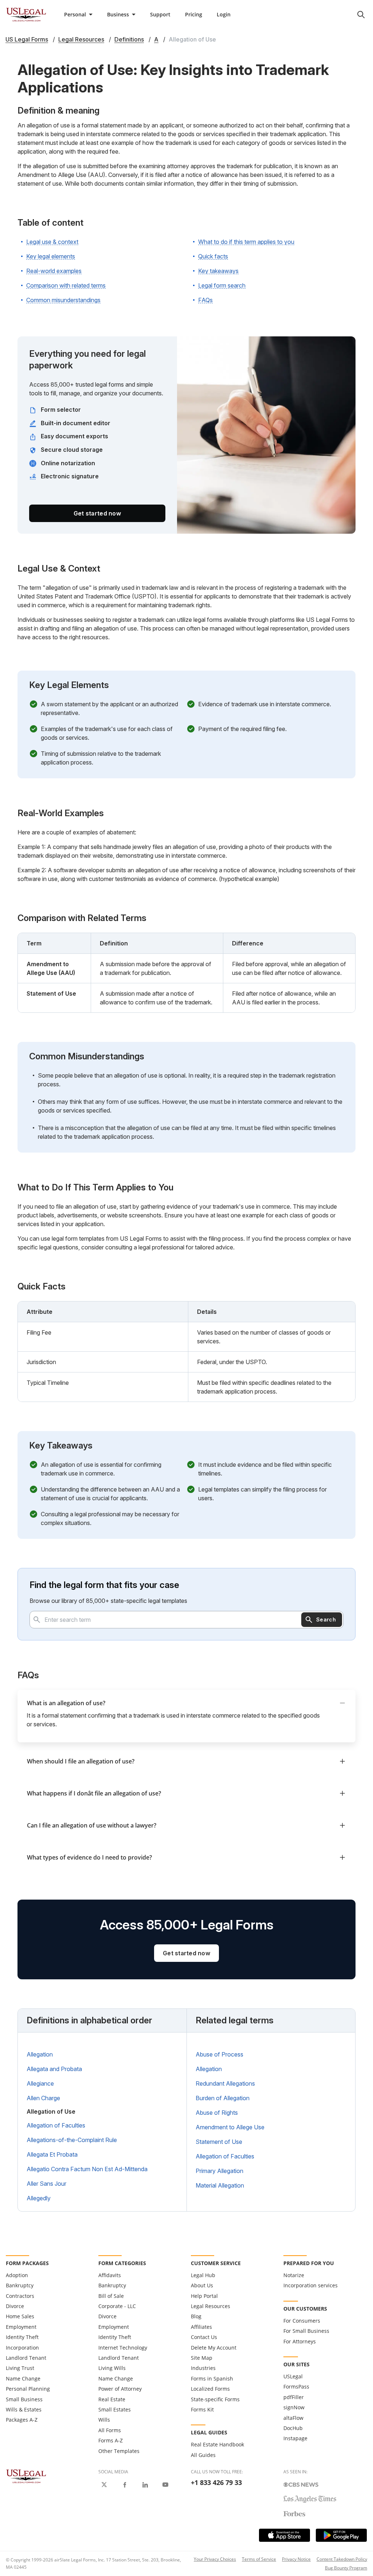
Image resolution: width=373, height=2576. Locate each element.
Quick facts (213, 256)
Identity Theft (22, 2337)
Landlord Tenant (26, 2358)
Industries (203, 2368)
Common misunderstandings (63, 300)
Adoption (17, 2275)
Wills (104, 2420)
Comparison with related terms (66, 285)
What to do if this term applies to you (246, 242)
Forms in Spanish (212, 2379)
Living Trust (20, 2368)
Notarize (294, 2275)
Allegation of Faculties (56, 2125)
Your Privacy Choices (215, 2559)
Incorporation (22, 2348)
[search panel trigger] (361, 15)
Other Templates (119, 2451)
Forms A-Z (111, 2440)
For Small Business (306, 2331)
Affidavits (110, 2275)
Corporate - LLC (117, 2306)
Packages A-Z (22, 2420)
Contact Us (204, 2337)
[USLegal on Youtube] (165, 2485)
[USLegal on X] (104, 2485)
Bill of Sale (111, 2296)
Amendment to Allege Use (230, 2127)
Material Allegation (220, 2185)
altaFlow (293, 2418)
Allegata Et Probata (52, 2154)
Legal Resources (211, 2306)
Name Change (23, 2379)
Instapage (295, 2438)
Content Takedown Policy (342, 2559)
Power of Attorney (120, 2389)
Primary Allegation (219, 2171)
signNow (294, 2407)
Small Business (24, 2399)
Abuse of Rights (217, 2113)
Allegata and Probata (54, 2069)
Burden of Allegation (223, 2098)
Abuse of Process (219, 2054)
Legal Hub (203, 2275)
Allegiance (40, 2083)
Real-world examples (54, 271)
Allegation (40, 2054)
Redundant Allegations (225, 2083)
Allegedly (39, 2198)
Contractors (20, 2296)
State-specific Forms (215, 2399)
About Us (202, 2285)
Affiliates (201, 2327)
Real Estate (112, 2399)
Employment (21, 2327)
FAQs (205, 300)
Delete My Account (214, 2348)
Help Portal (204, 2296)
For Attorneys (300, 2341)
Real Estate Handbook (217, 2444)
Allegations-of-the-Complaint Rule (72, 2140)
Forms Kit (202, 2409)
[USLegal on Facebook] (125, 2485)
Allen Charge (43, 2098)
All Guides (203, 2455)
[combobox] (186, 1620)
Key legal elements (51, 256)
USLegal (293, 2376)
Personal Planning (28, 2389)
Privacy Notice (296, 2559)
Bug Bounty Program (346, 2568)
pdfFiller (294, 2397)
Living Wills (112, 2368)
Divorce (15, 2306)
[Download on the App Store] (284, 2535)
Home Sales (20, 2316)
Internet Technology (123, 2348)
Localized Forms (210, 2389)
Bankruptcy (20, 2285)
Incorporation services (311, 2285)
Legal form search (222, 285)
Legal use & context (52, 242)
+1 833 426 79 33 (216, 2482)
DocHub (293, 2428)
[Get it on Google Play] (341, 2535)
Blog (196, 2316)
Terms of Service (259, 2559)
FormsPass (296, 2387)
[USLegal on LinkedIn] (145, 2485)
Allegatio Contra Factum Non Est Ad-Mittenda (87, 2169)
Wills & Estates (24, 2409)
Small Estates (115, 2409)
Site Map (202, 2358)
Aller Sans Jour (46, 2184)
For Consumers (302, 2321)
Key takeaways (218, 271)
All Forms (110, 2430)
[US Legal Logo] (26, 2476)
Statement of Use (219, 2142)
